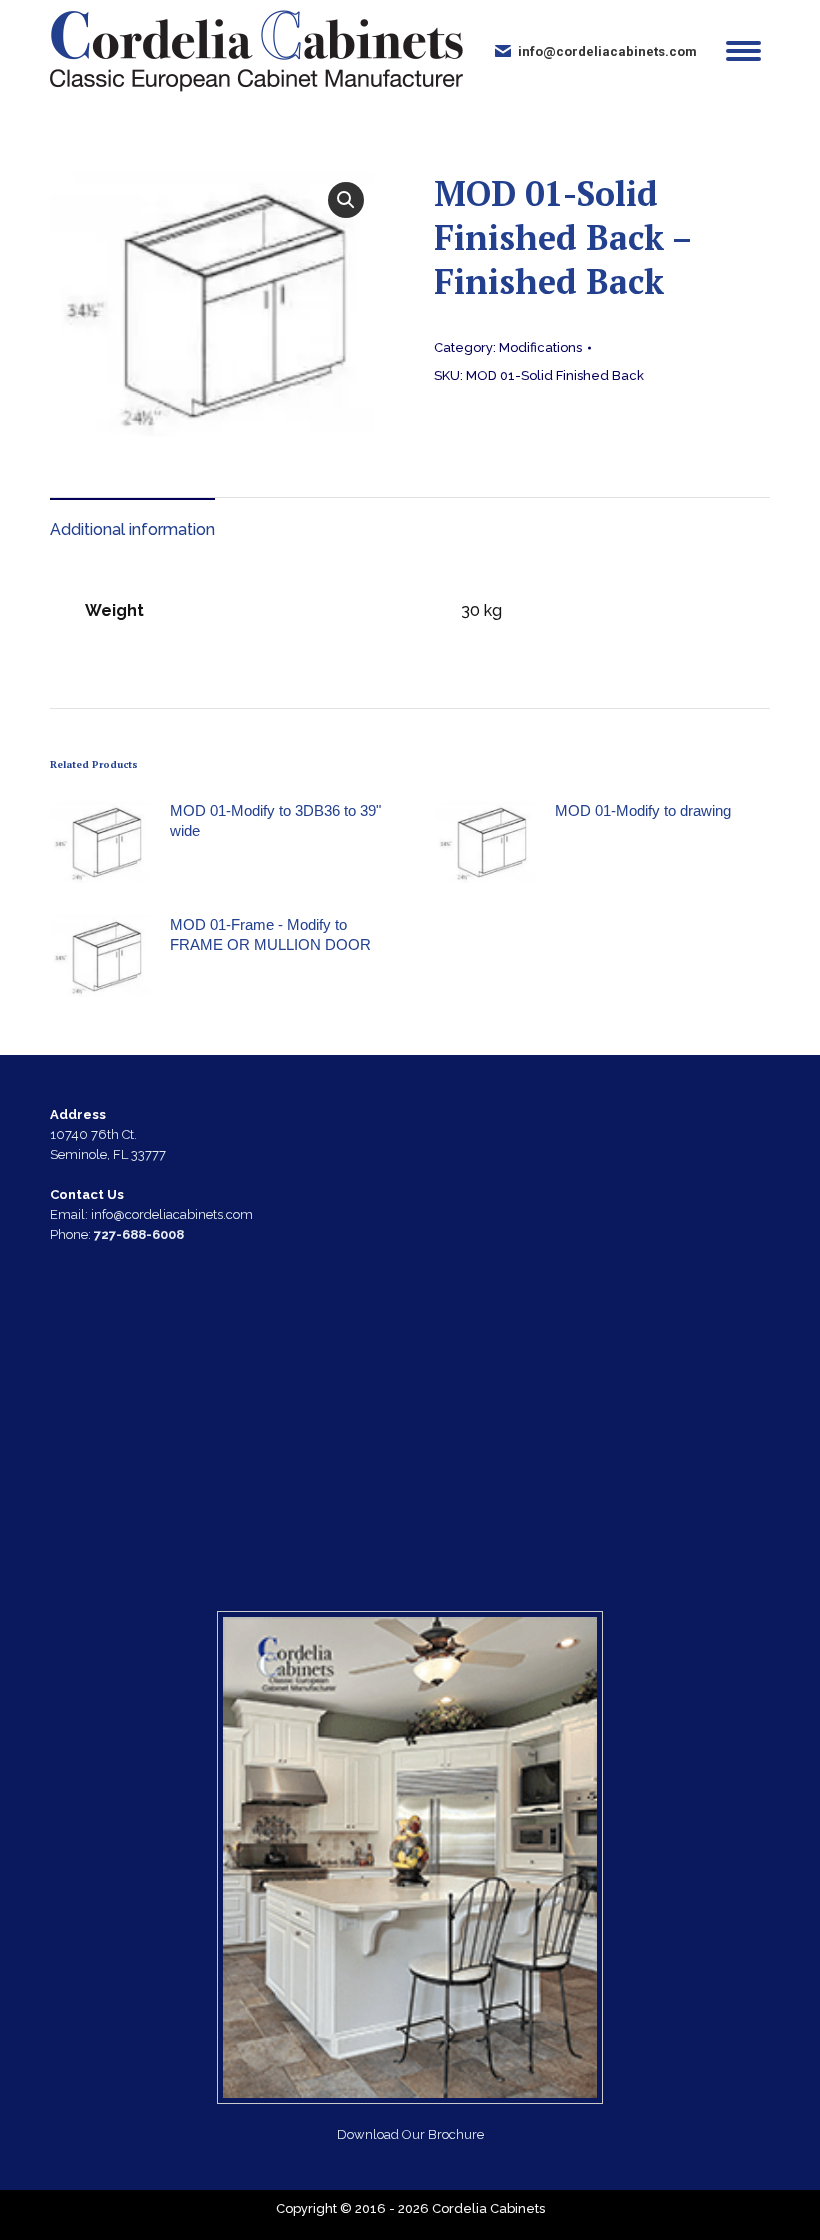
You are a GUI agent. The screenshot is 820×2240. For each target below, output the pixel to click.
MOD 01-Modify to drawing (643, 810)
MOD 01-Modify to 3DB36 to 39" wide (275, 820)
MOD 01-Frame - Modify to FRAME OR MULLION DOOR (270, 934)
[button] (346, 200)
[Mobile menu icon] (743, 51)
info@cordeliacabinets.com (607, 51)
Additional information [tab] (132, 529)
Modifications (540, 347)
